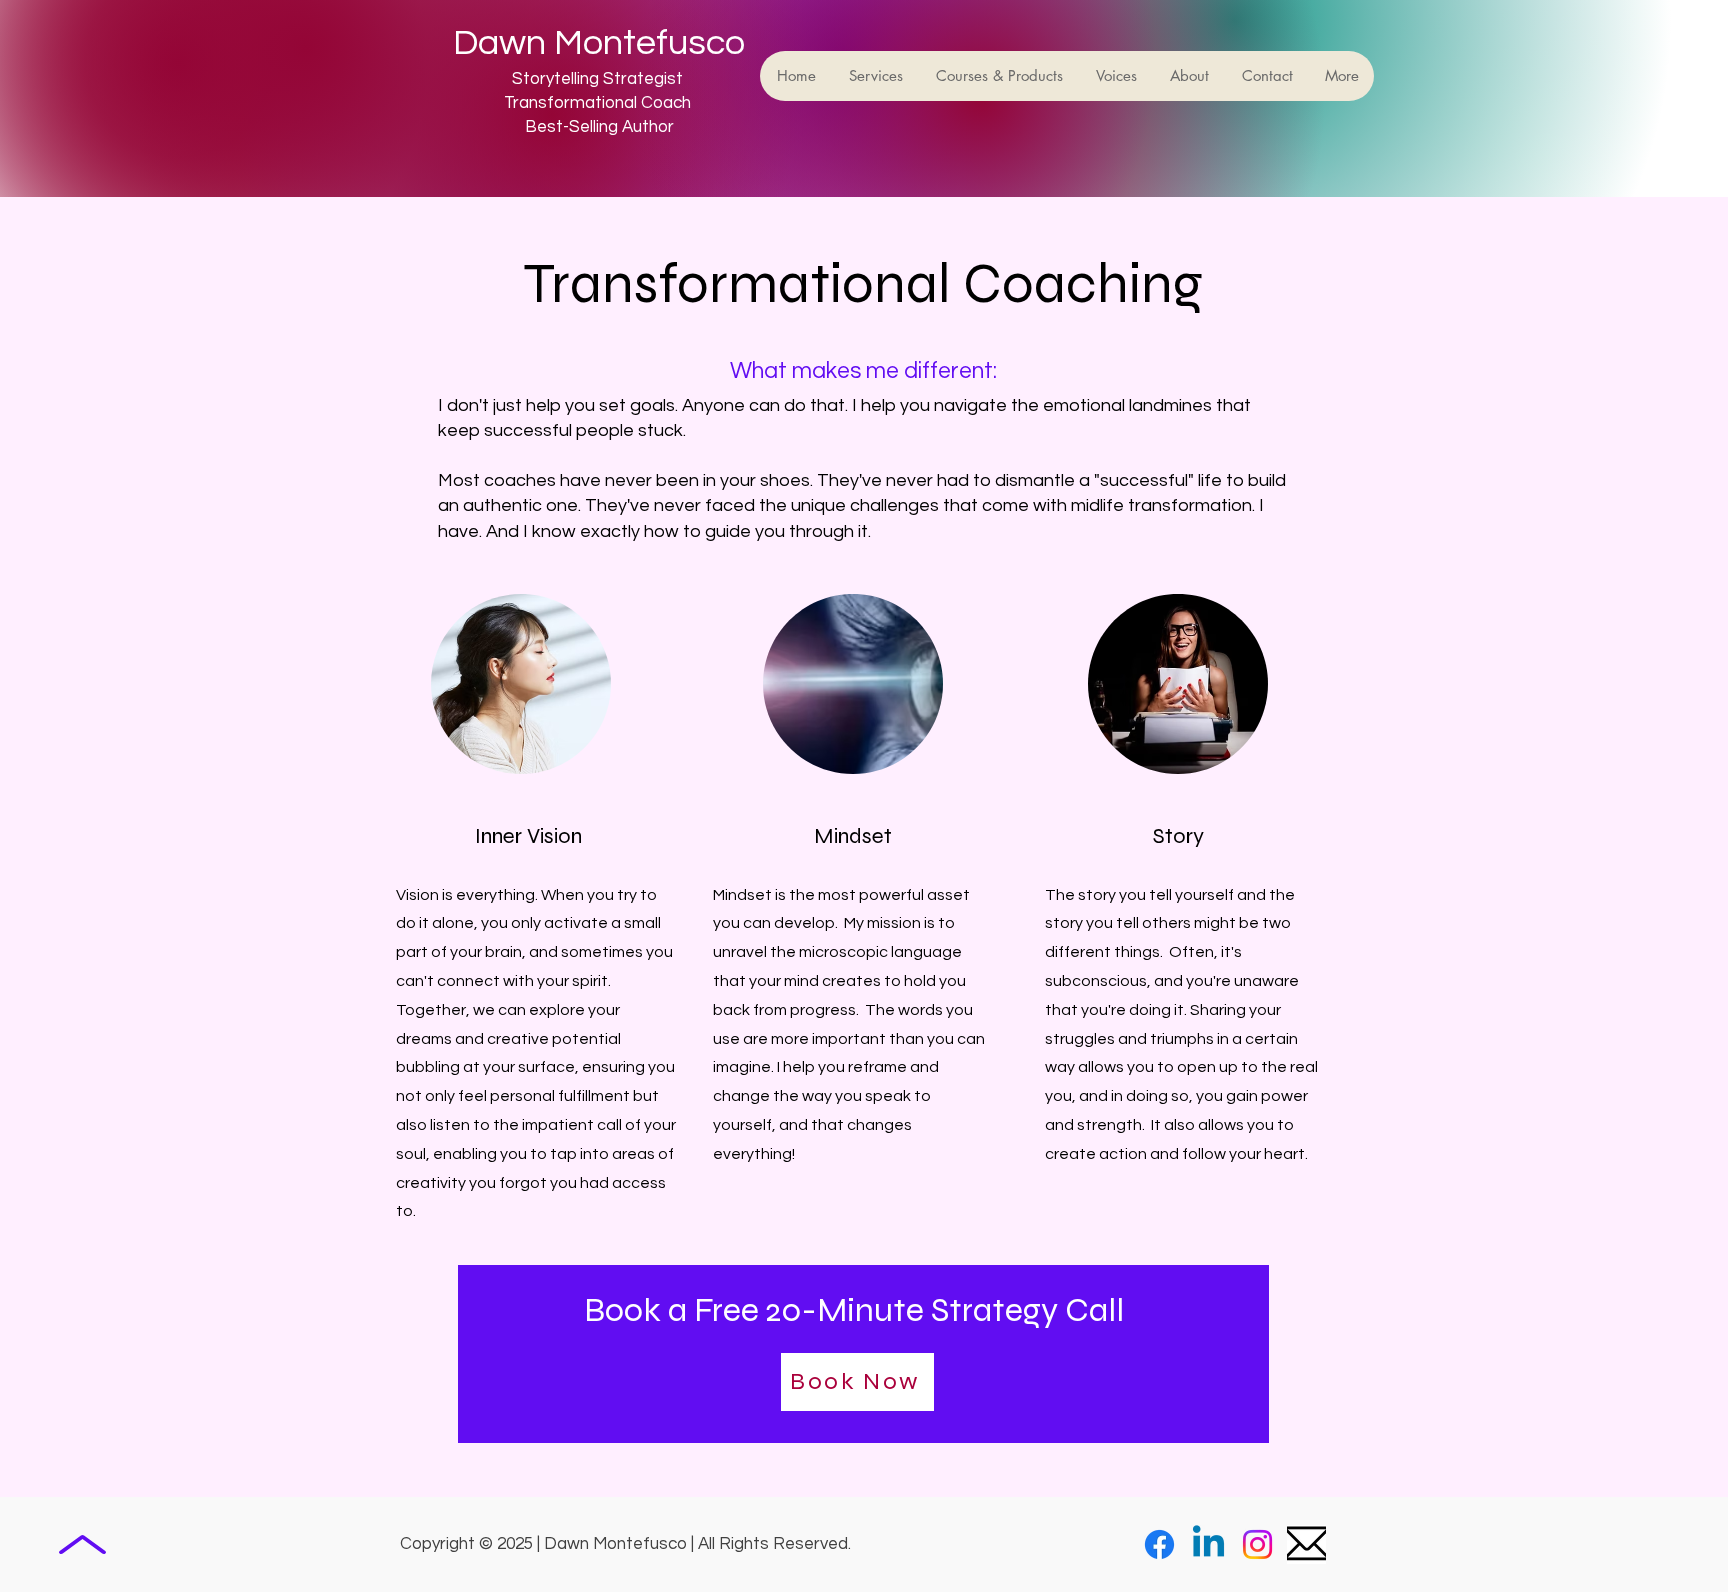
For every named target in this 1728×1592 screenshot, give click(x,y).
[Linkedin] (1208, 1544)
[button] (874, 76)
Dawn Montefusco (599, 43)
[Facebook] (1159, 1544)
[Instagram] (1257, 1544)
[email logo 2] (1306, 1544)
